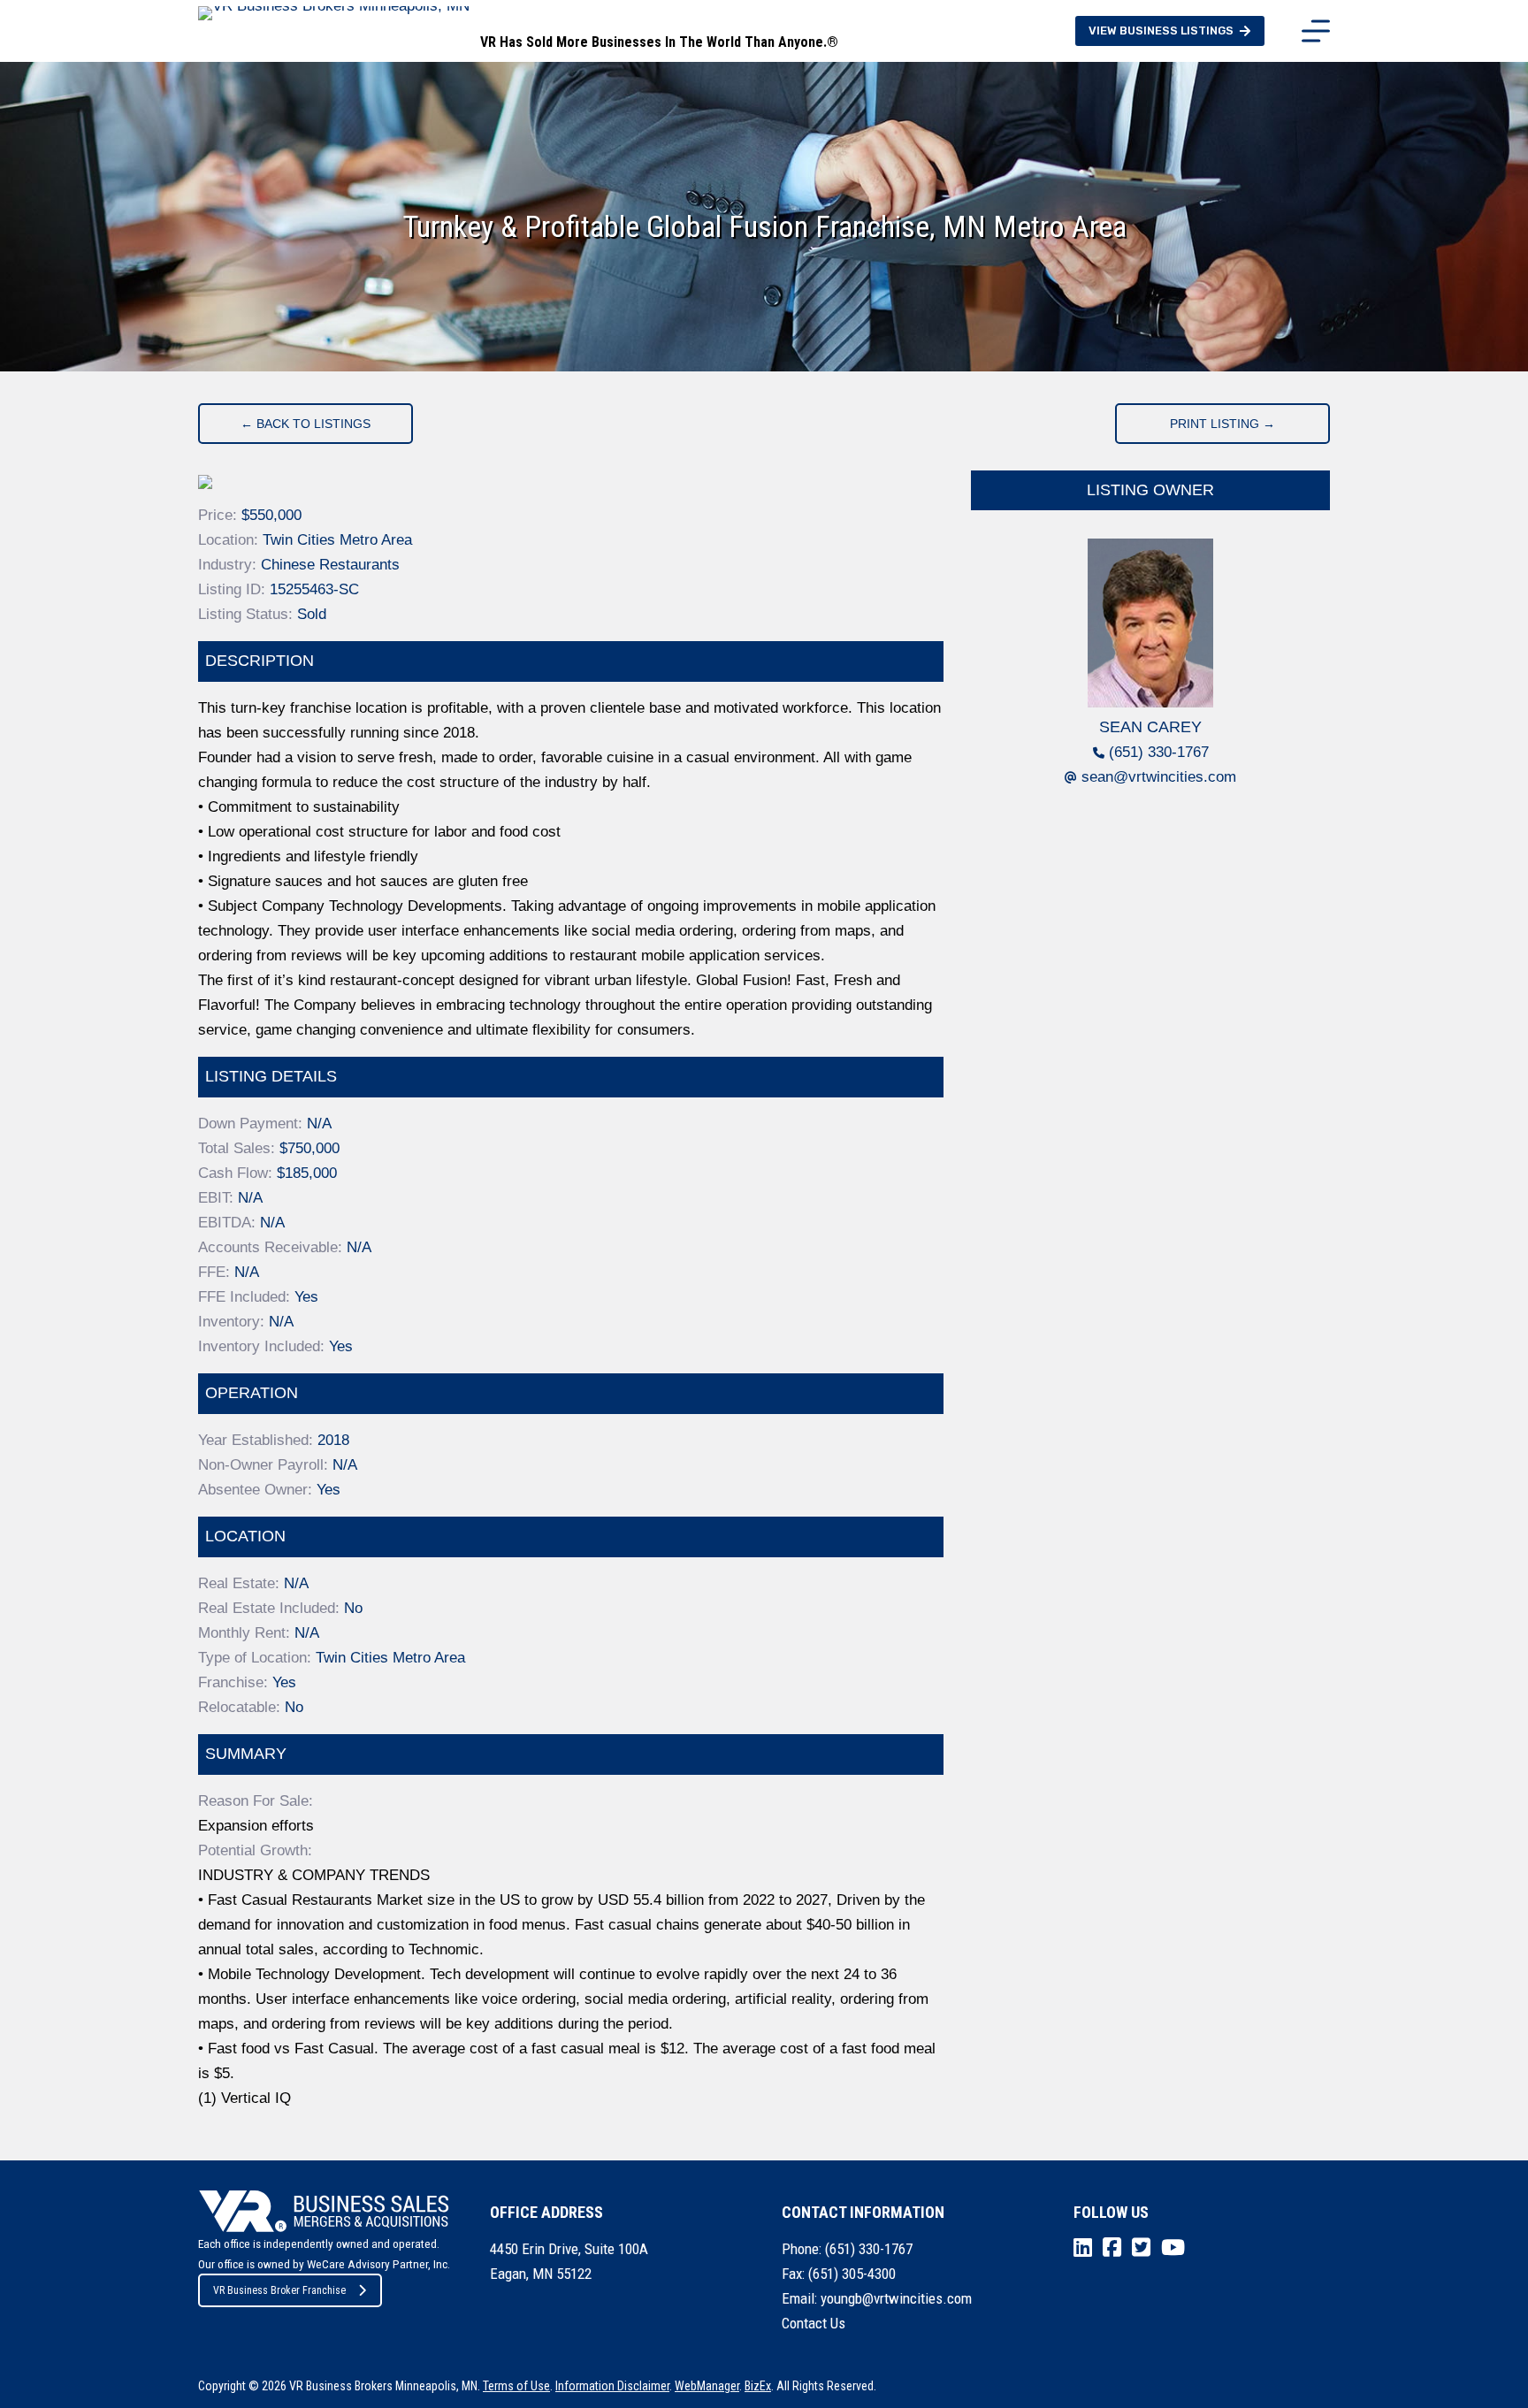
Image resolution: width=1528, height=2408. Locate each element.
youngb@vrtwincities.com (896, 2298)
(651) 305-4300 (852, 2274)
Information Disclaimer (612, 2386)
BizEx (758, 2386)
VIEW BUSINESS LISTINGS (1161, 31)
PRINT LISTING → (1222, 424)
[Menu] (1316, 31)
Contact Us (814, 2323)
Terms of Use (516, 2386)
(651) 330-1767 (1159, 752)
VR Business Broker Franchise (279, 2290)
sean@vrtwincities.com (1159, 777)
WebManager (707, 2386)
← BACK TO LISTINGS (306, 424)
